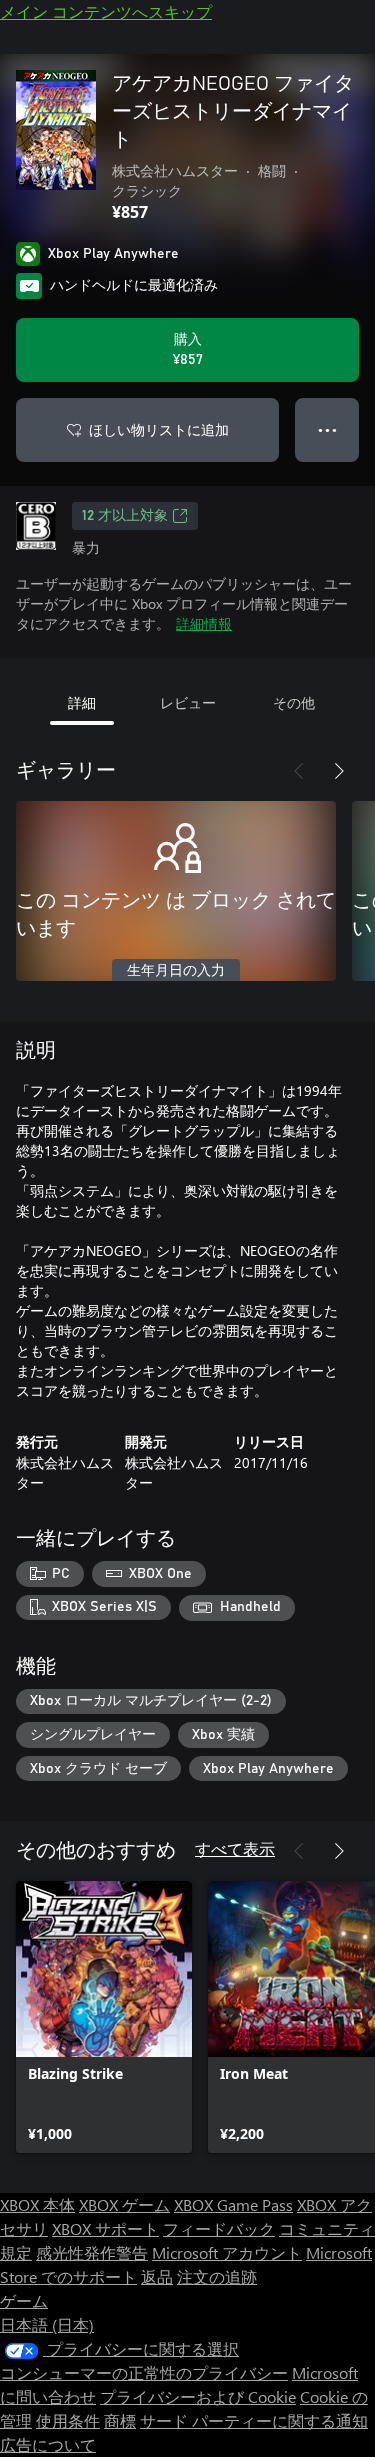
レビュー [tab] (188, 702)
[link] (104, 2017)
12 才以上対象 (125, 516)
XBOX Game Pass (233, 2204)
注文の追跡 (217, 2276)
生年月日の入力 (176, 971)
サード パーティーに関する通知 (254, 2420)
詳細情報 (204, 623)
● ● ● (327, 429)
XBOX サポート (105, 2228)
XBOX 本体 (37, 2204)
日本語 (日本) (47, 2324)
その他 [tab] (294, 702)
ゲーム (24, 2300)
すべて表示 (235, 1848)
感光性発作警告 (92, 2252)
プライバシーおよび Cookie (198, 2396)
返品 (157, 2276)
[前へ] (299, 771)
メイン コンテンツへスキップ (106, 11)
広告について (48, 2444)
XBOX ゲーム (124, 2204)
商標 (120, 2420)
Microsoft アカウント (227, 2252)
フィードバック (219, 2228)
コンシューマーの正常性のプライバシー (144, 2372)
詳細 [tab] (82, 702)
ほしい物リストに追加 (159, 429)
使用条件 (68, 2420)
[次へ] (339, 771)
